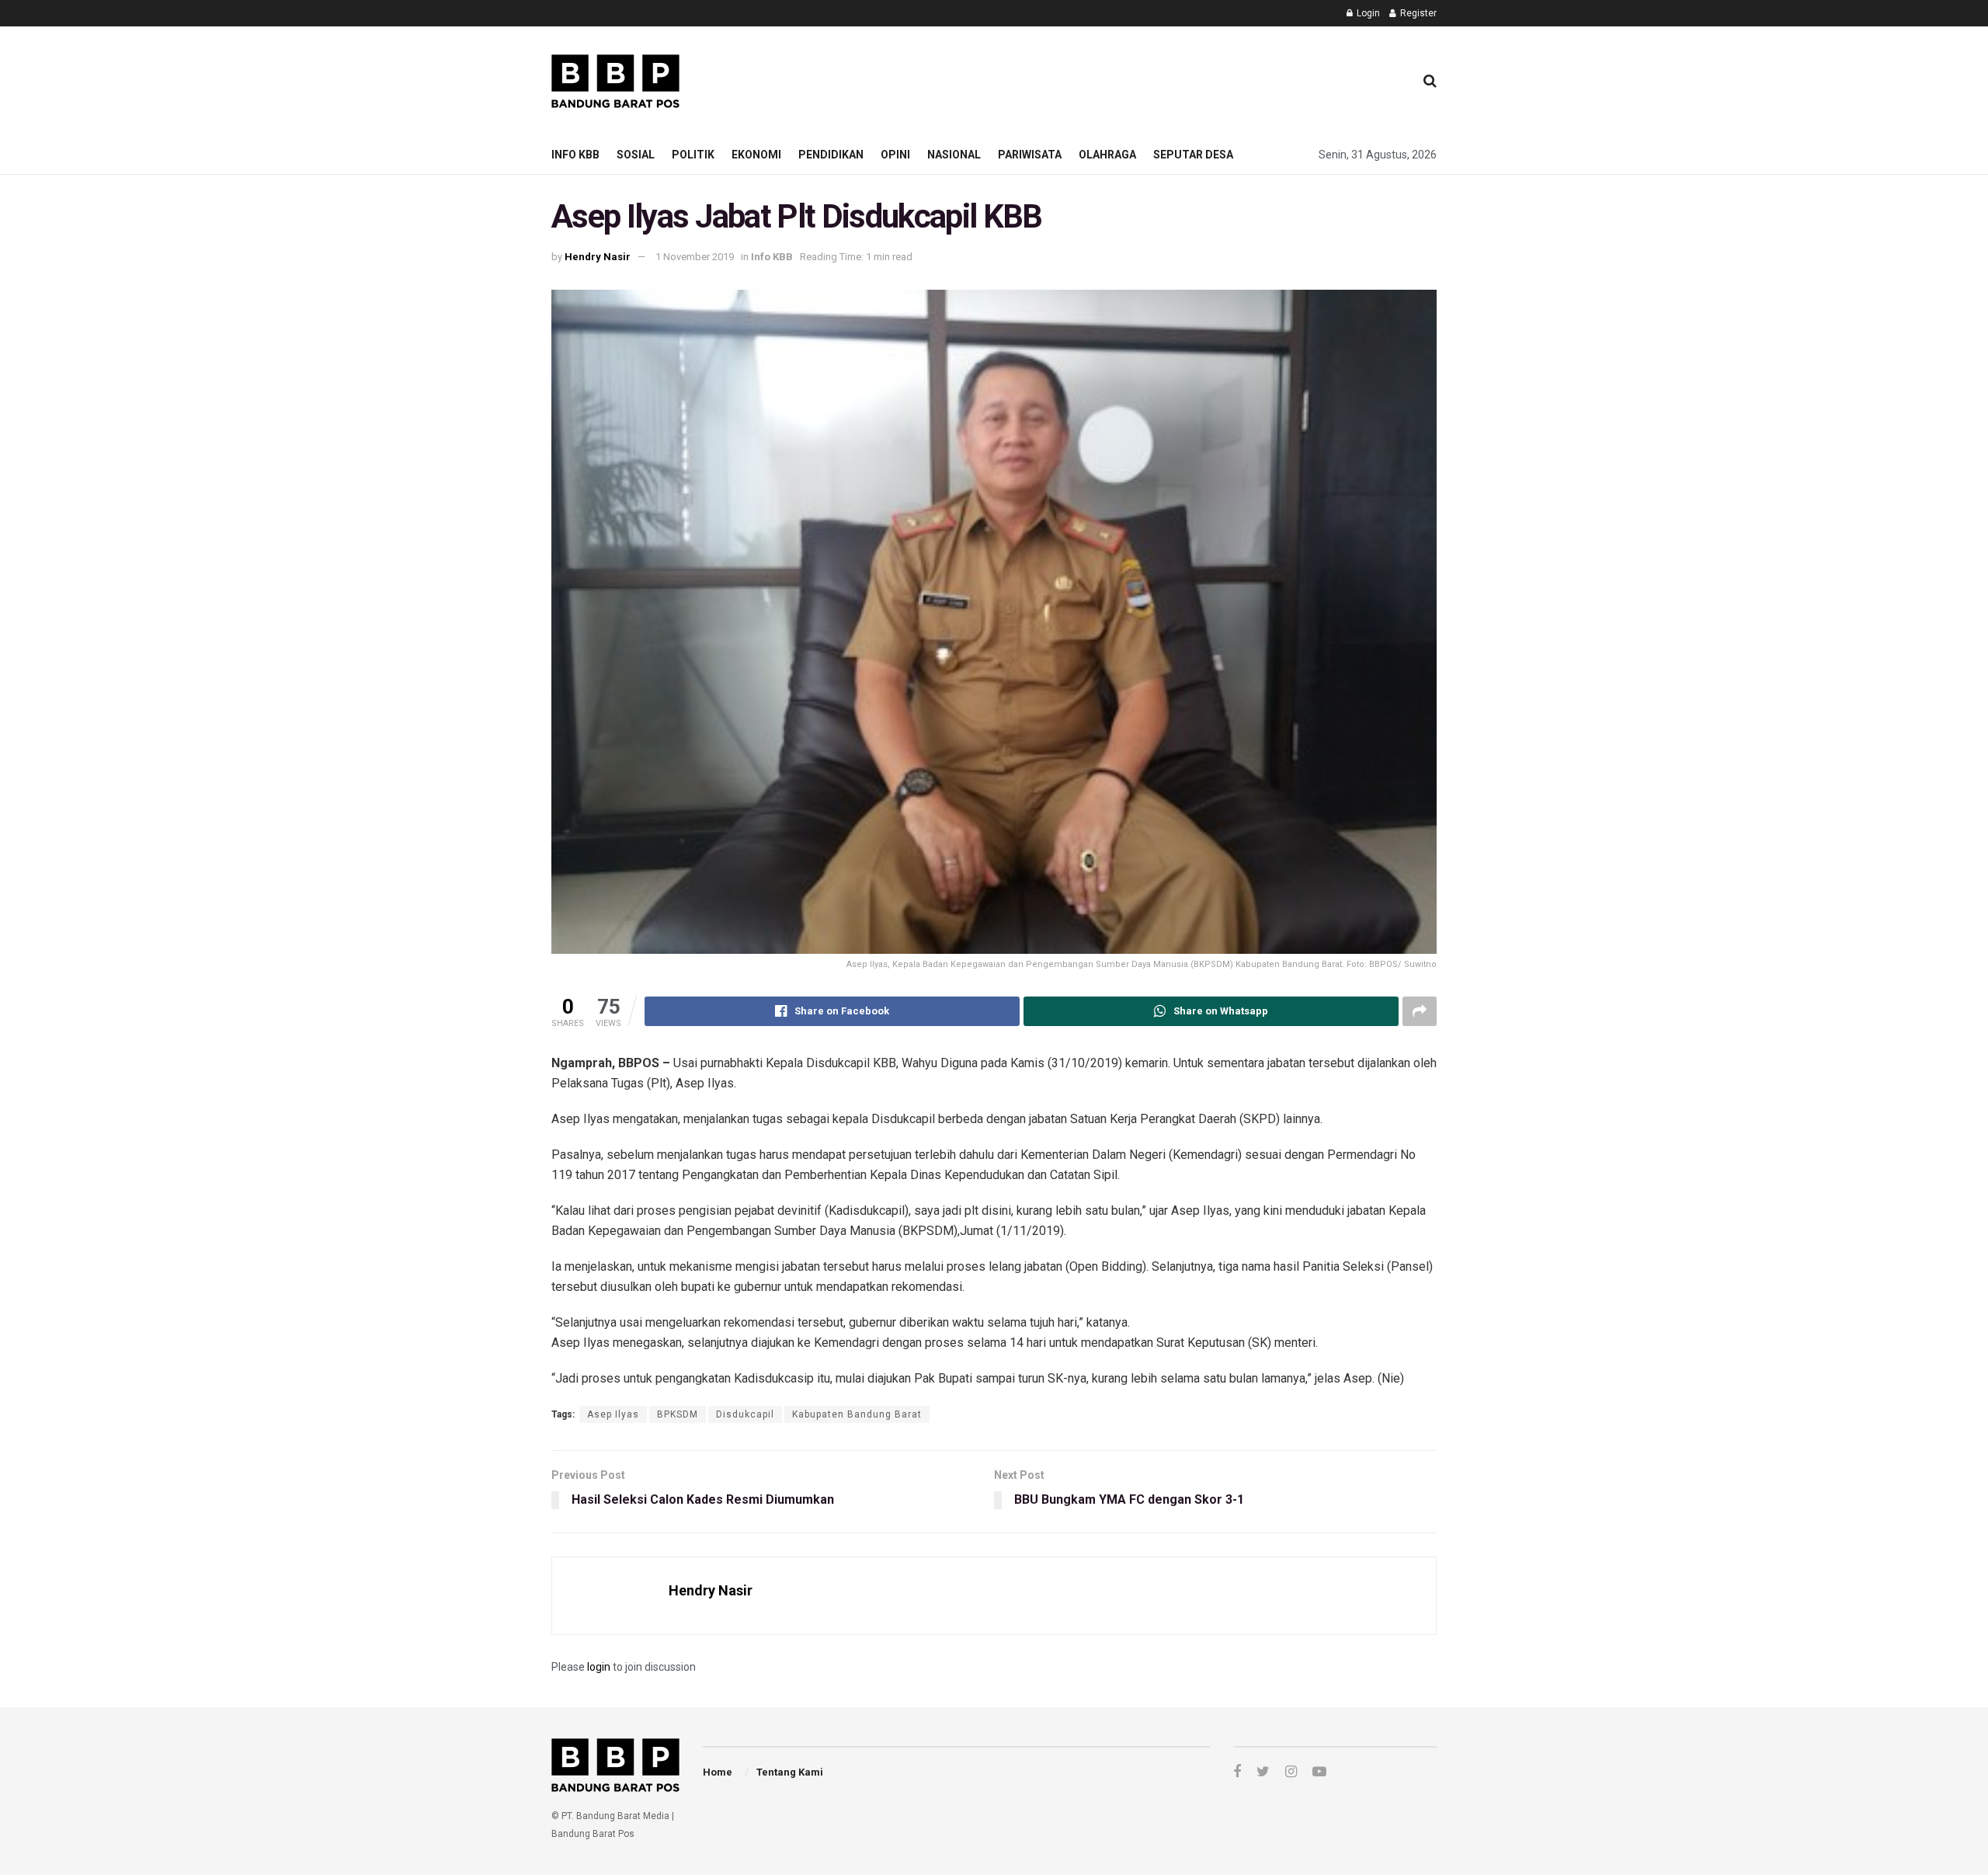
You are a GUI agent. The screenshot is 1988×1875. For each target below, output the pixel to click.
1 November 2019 (695, 257)
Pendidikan (831, 155)
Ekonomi (756, 155)
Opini (895, 155)
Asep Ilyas (613, 1414)
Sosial (636, 155)
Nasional (954, 155)
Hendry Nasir (598, 257)
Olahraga (1107, 155)
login (599, 1667)
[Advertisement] (1119, 78)
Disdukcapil (745, 1414)
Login (1367, 13)
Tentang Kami (790, 1772)
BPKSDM (678, 1414)
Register (1417, 13)
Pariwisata (1030, 155)
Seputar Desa (1193, 155)
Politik (693, 155)
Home (718, 1772)
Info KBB (575, 155)
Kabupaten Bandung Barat (857, 1414)
